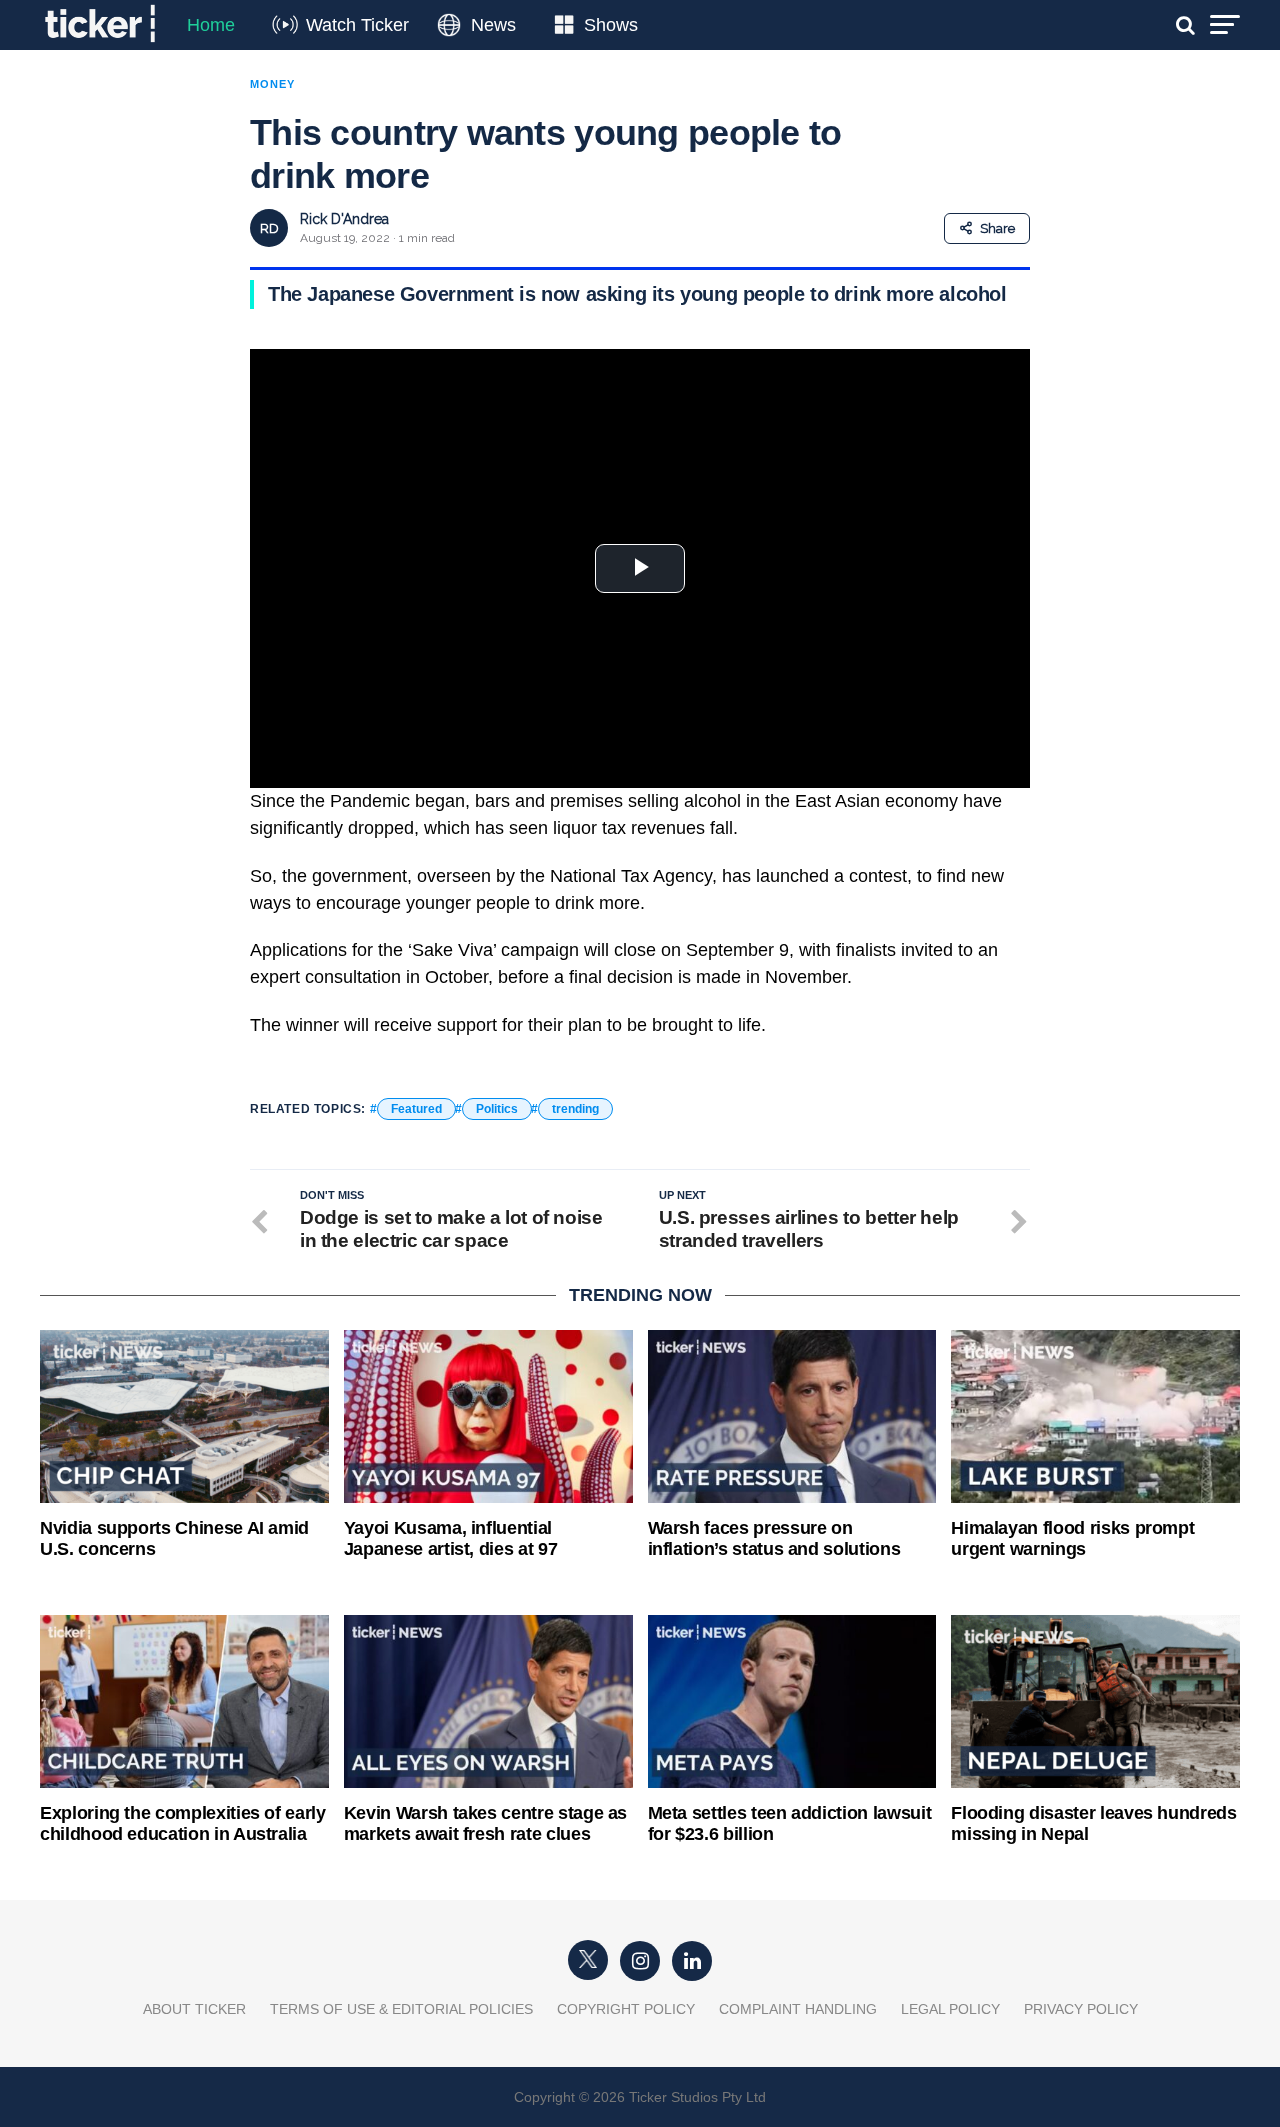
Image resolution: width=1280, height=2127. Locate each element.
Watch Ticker (357, 25)
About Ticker (194, 2009)
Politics (497, 1109)
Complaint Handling (798, 2009)
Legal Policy (950, 2009)
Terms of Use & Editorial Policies (401, 2009)
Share (997, 228)
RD (269, 228)
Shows (611, 25)
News (493, 25)
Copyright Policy (626, 2009)
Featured (416, 1109)
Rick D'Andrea (344, 219)
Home (211, 25)
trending (575, 1109)
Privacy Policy (1081, 2009)
